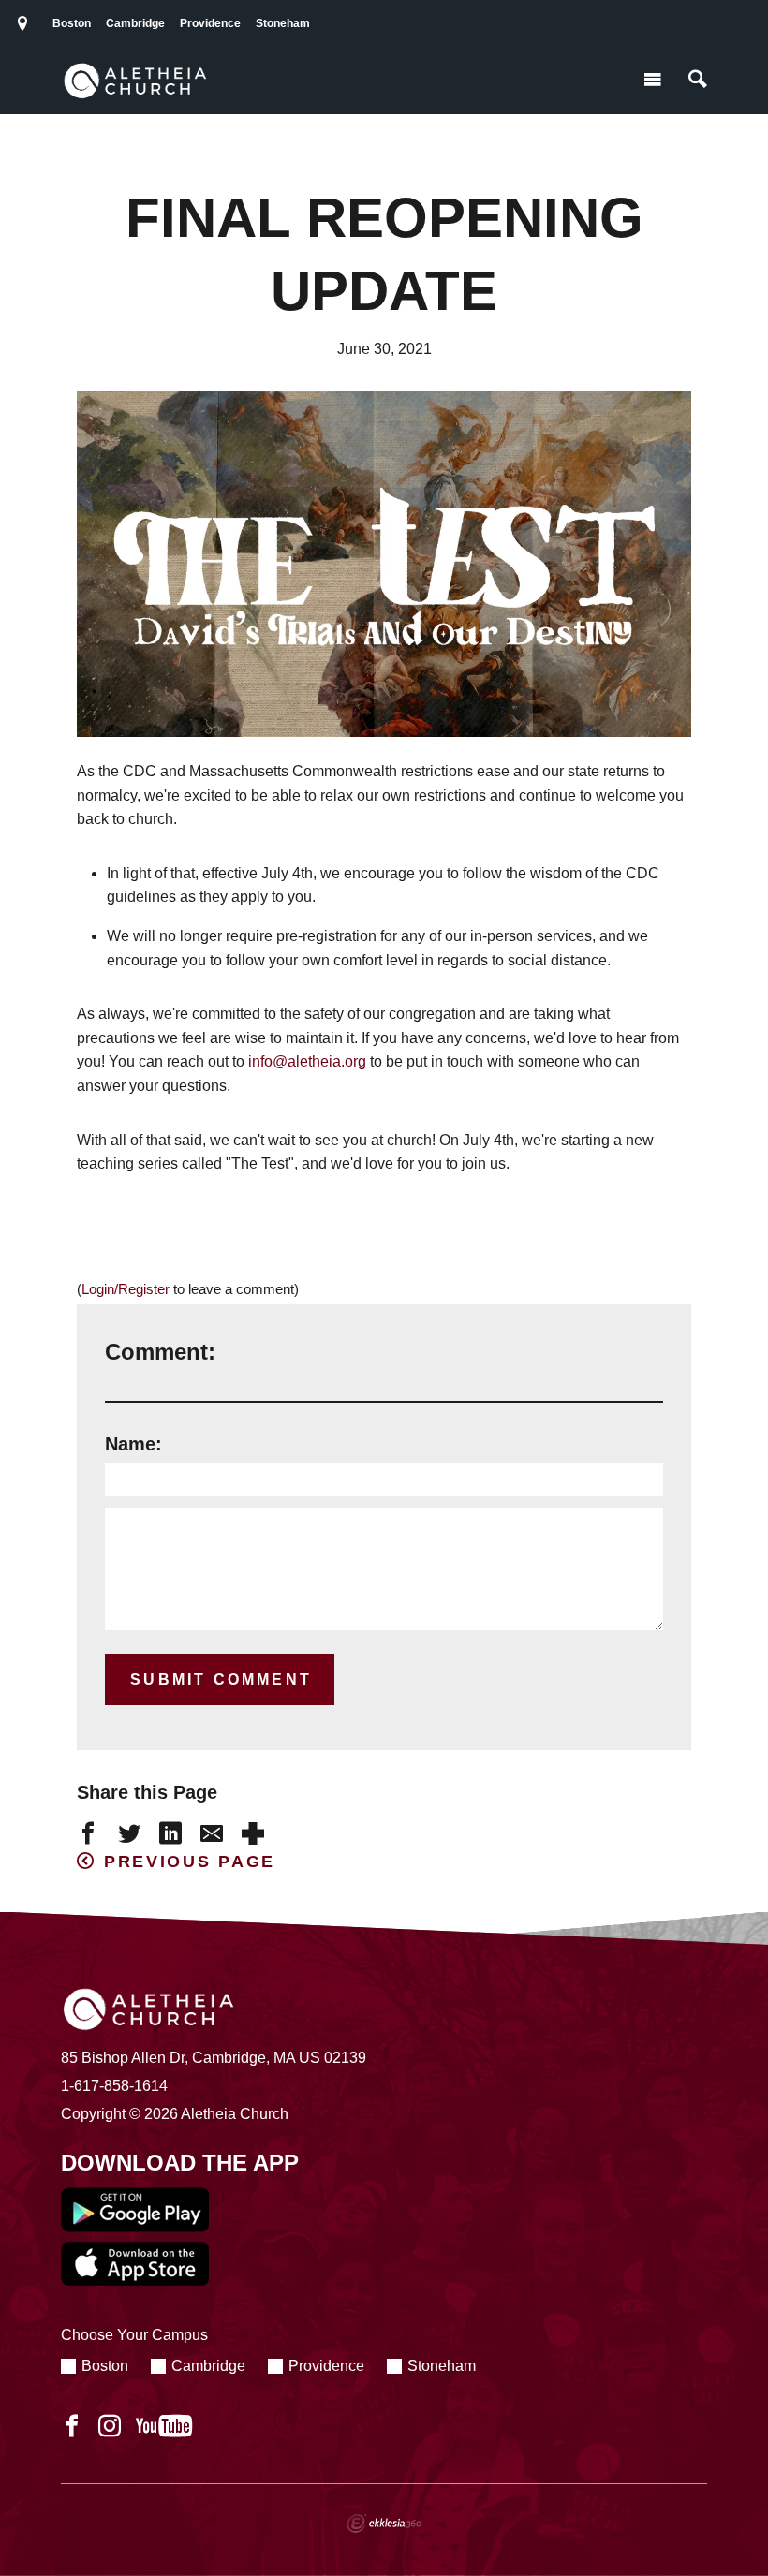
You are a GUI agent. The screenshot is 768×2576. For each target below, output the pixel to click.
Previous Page (190, 1862)
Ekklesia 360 (384, 2524)
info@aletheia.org (307, 1061)
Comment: (160, 1352)
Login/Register (126, 1289)
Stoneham (283, 23)
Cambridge (135, 23)
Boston (72, 23)
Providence (210, 23)
